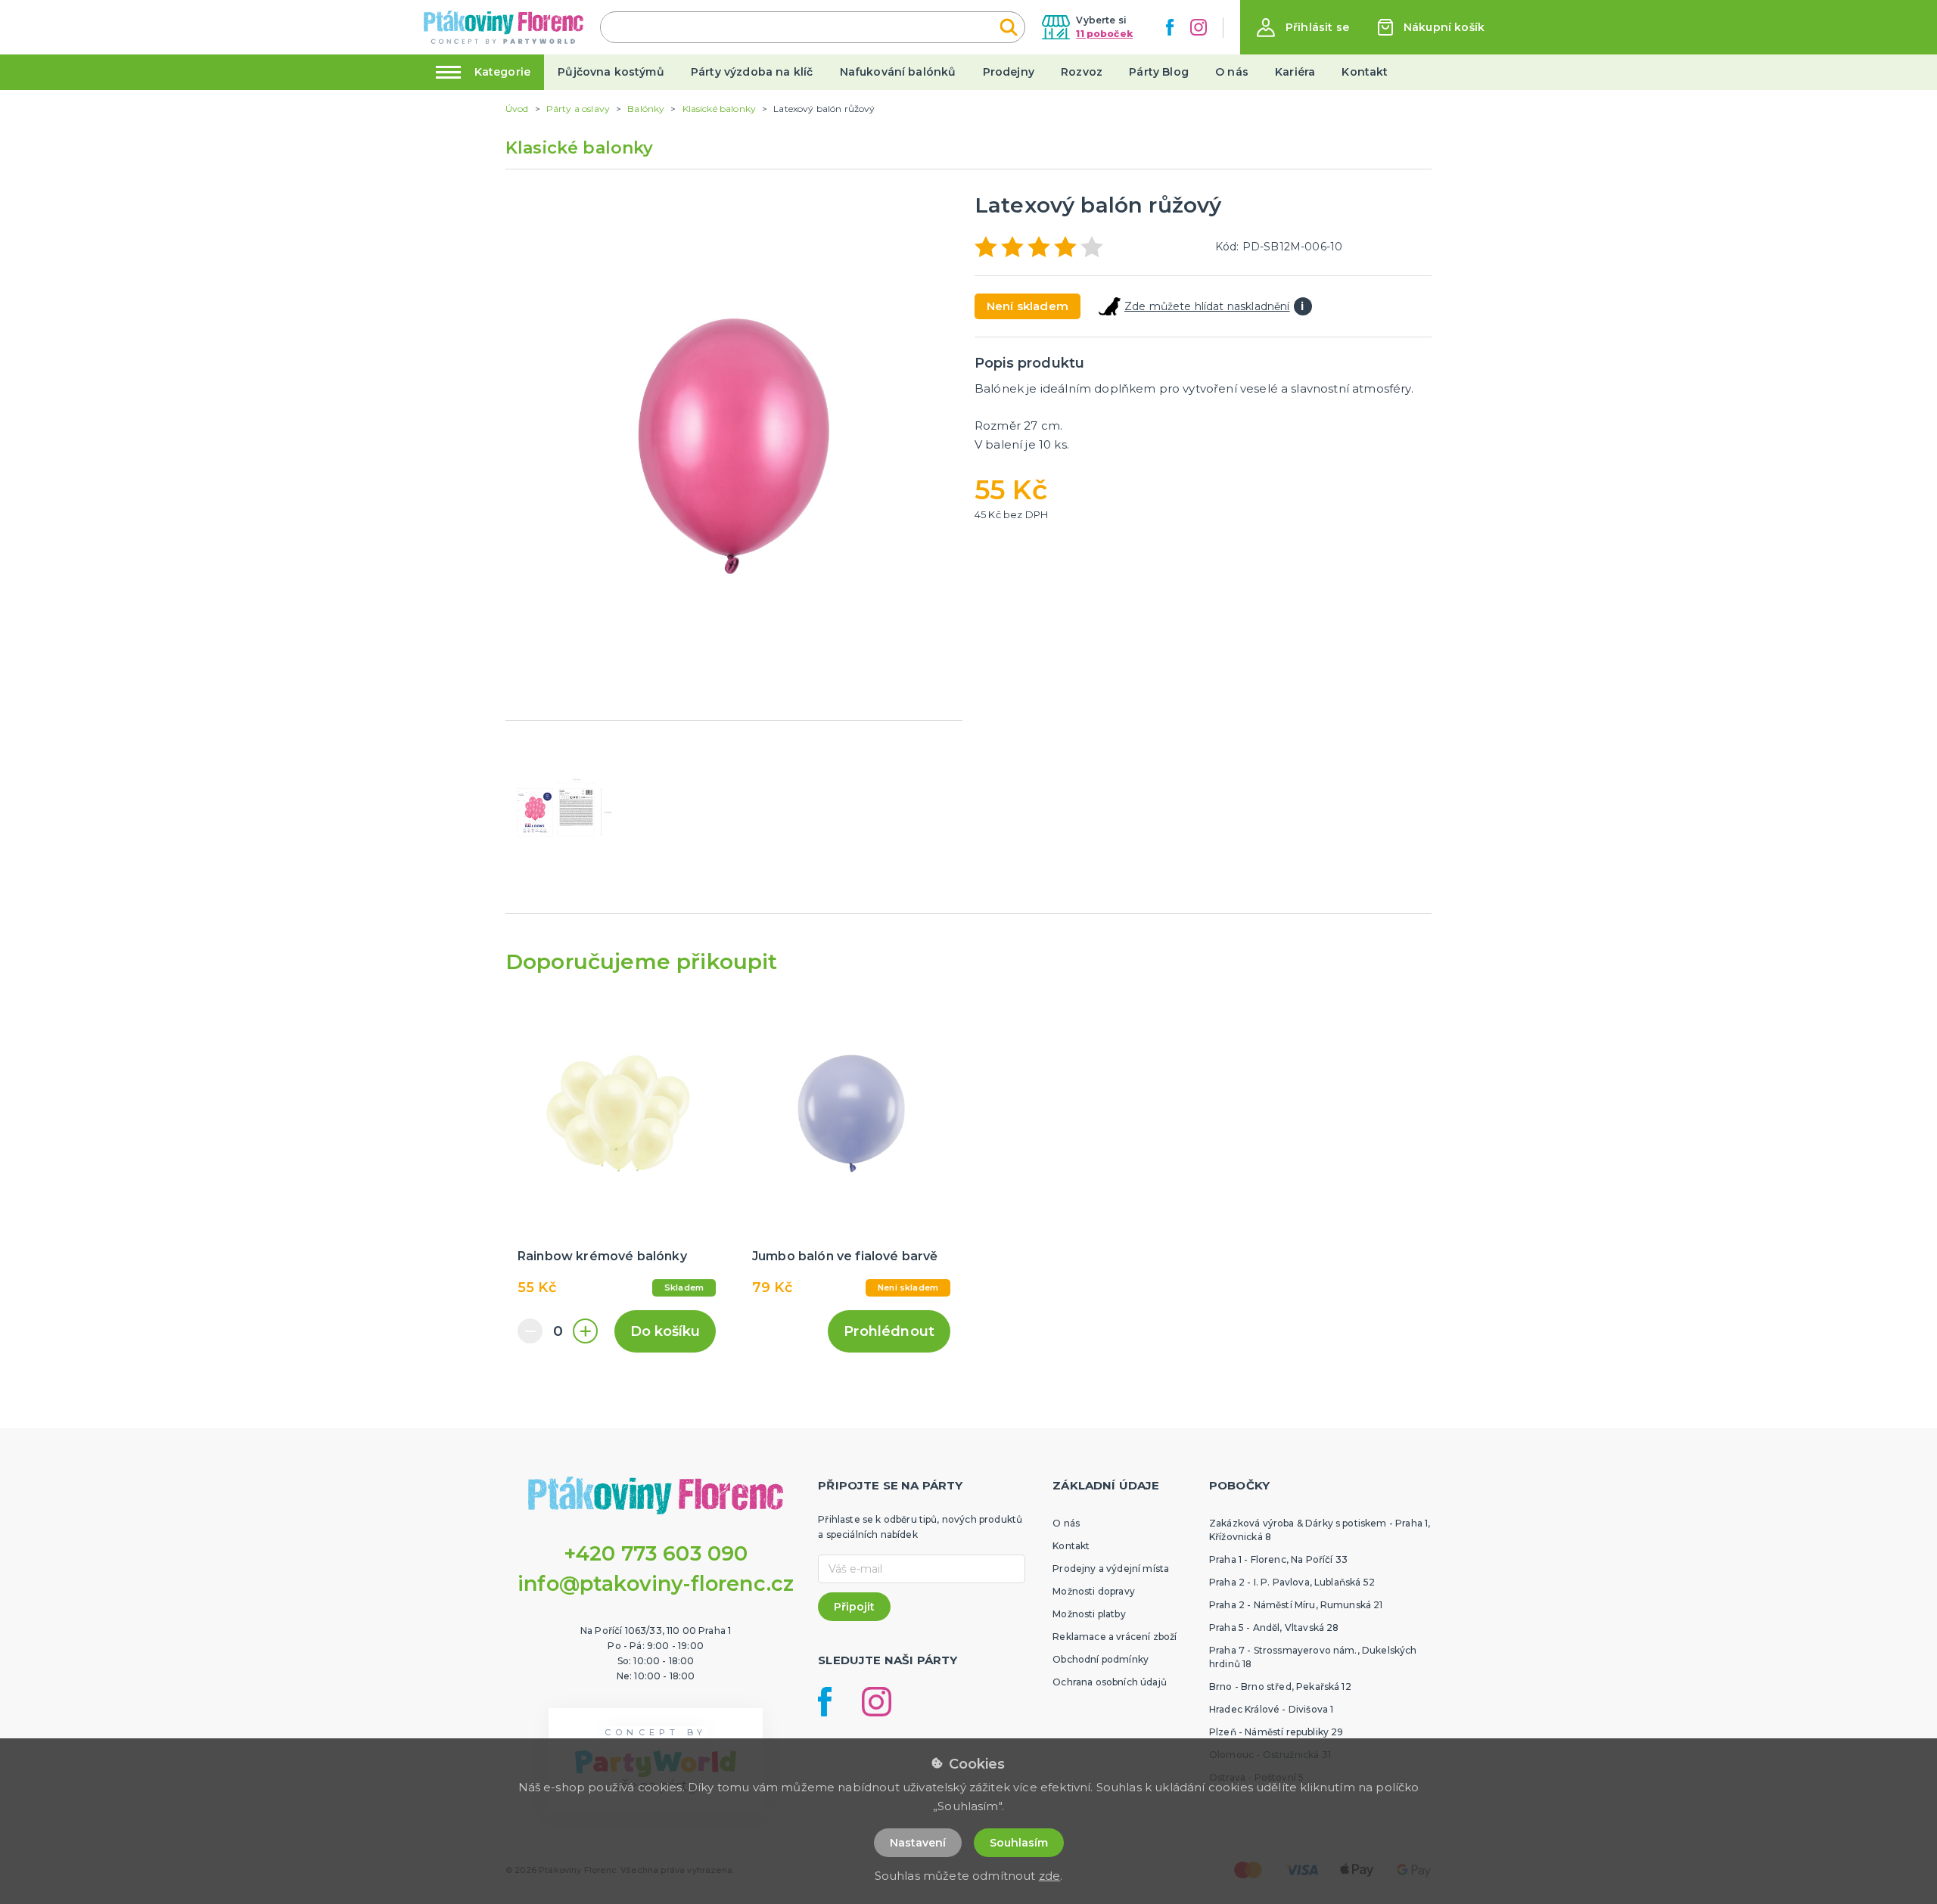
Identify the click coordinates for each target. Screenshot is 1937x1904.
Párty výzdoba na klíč (752, 72)
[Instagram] (1199, 27)
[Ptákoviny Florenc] (504, 27)
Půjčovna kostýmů (611, 72)
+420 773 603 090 (656, 1553)
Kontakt (1365, 72)
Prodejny (1009, 72)
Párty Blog (1159, 72)
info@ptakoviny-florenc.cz (656, 1584)
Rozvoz (1082, 72)
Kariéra (1295, 72)
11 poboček (1104, 34)
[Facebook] (1170, 27)
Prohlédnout (889, 1331)
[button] (1303, 28)
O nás (1232, 72)
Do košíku (665, 1331)
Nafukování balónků (898, 72)
